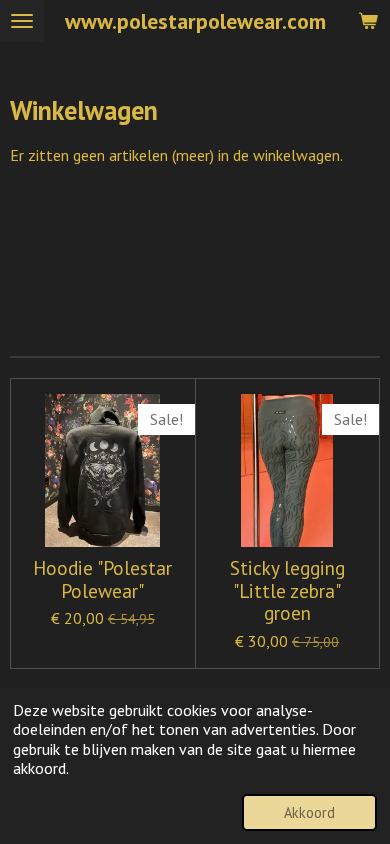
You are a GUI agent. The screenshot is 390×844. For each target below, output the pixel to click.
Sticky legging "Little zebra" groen (287, 590)
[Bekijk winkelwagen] (368, 21)
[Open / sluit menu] (22, 21)
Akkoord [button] (309, 812)
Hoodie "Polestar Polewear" (102, 579)
